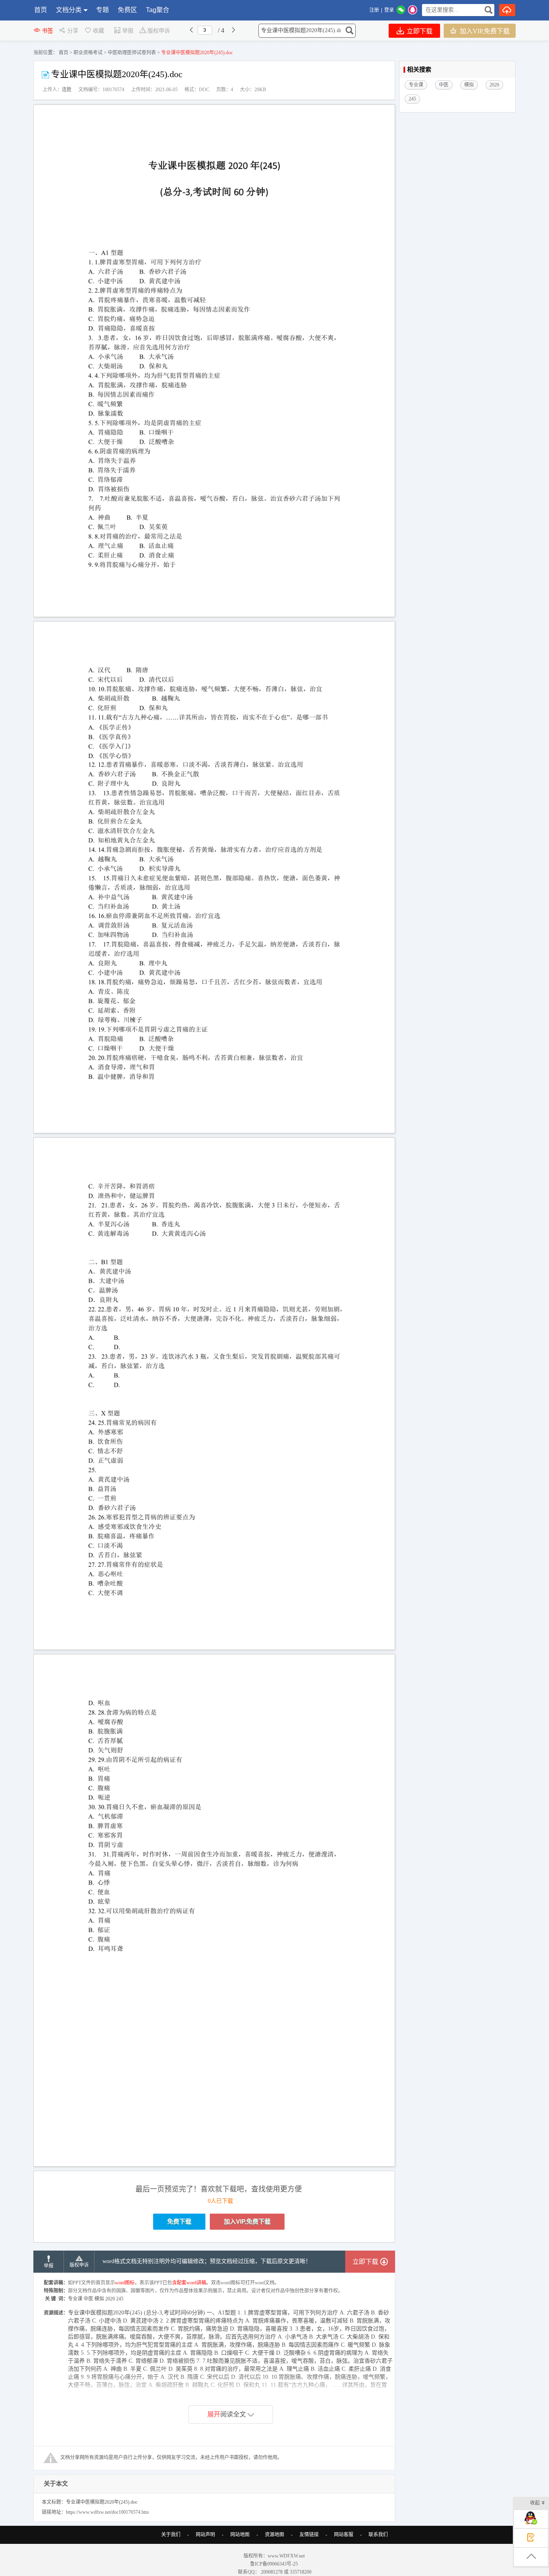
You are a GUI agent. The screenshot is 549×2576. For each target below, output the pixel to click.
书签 (47, 31)
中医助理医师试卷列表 (132, 53)
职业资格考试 (88, 53)
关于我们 (171, 2535)
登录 (389, 10)
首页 (41, 10)
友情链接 (309, 2535)
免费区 (127, 10)
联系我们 (378, 2535)
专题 (102, 10)
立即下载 (419, 31)
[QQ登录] (413, 10)
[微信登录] (401, 10)
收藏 (98, 31)
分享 (73, 31)
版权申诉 (159, 31)
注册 (374, 10)
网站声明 (205, 2535)
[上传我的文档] (507, 10)
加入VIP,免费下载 (484, 31)
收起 (535, 2503)
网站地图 (240, 2535)
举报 (128, 31)
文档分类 (69, 10)
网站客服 (344, 2535)
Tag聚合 (158, 10)
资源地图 (274, 2535)
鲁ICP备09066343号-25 (274, 2564)
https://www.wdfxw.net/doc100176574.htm (107, 2512)
